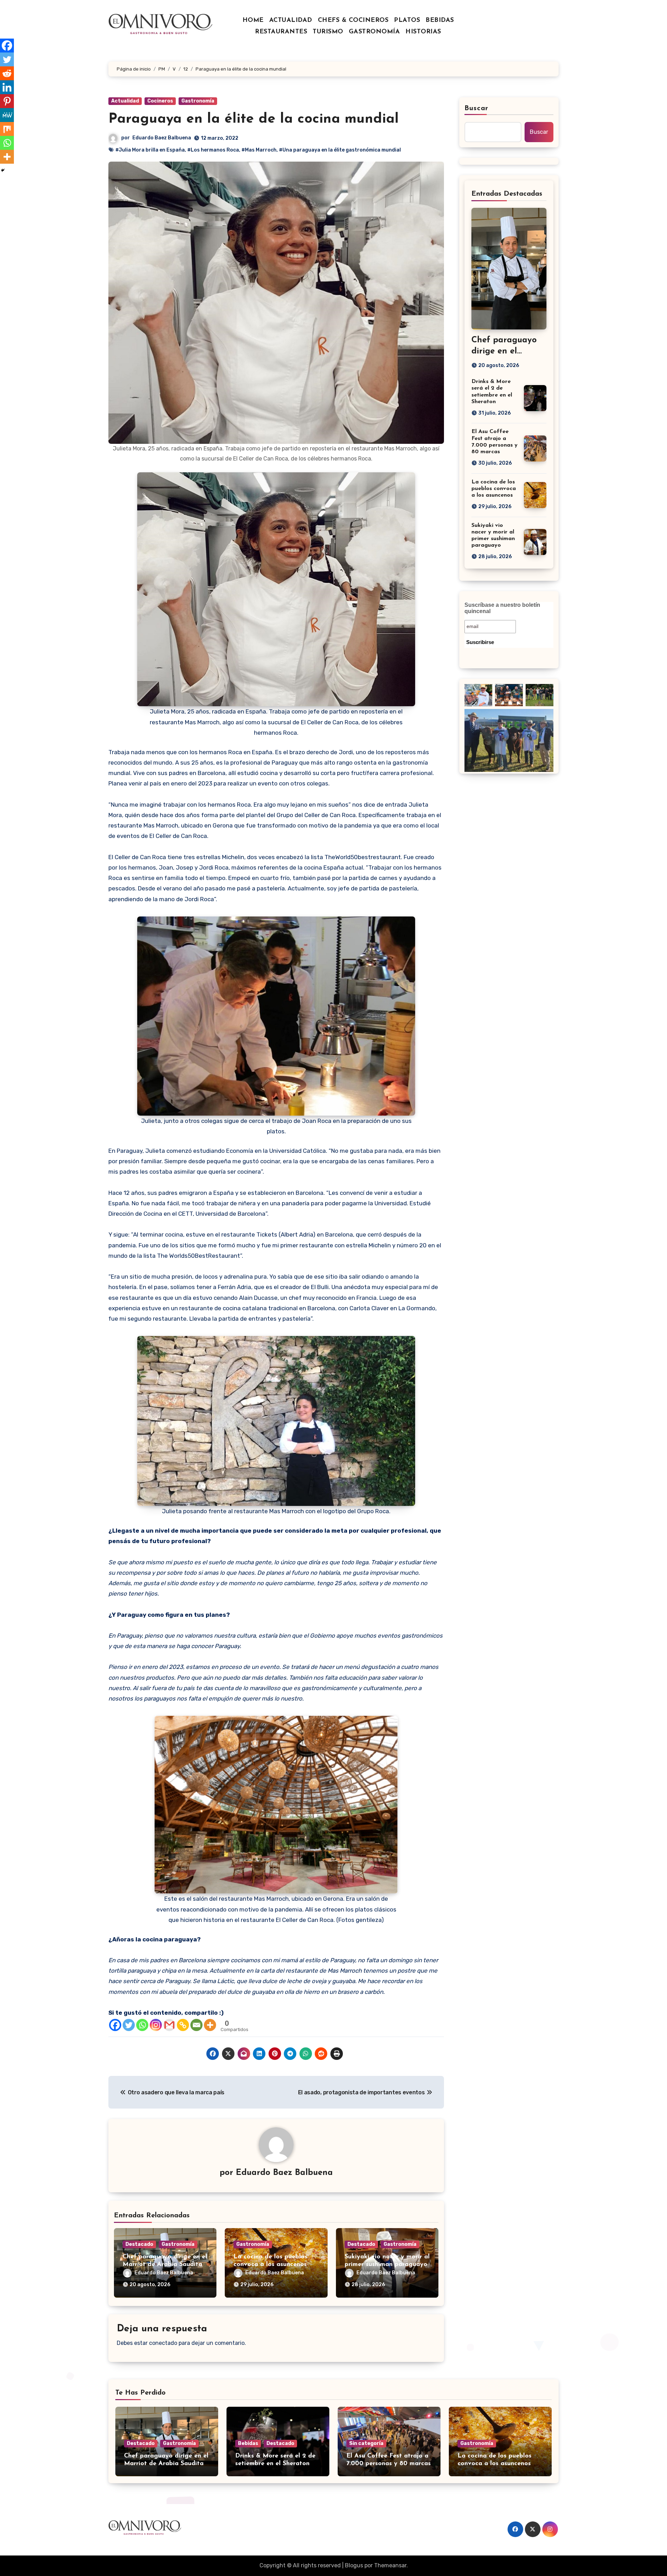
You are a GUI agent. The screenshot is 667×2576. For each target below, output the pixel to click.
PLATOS (407, 21)
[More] (210, 2025)
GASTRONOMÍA (374, 32)
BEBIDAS (440, 21)
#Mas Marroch (259, 150)
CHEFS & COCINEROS (353, 21)
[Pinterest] (7, 101)
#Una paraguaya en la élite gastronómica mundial (340, 150)
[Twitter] (129, 2025)
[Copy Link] (183, 2025)
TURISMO (328, 32)
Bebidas (248, 2443)
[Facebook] (115, 2025)
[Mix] (7, 129)
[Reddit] (7, 73)
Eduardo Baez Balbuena (162, 138)
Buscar (477, 108)
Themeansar (390, 2565)
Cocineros (160, 101)
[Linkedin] (7, 87)
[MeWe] (7, 115)
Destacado (139, 2244)
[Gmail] (169, 2025)
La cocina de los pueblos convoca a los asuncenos (494, 489)
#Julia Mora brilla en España (150, 150)
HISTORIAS (423, 32)
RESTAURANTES (281, 32)
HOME (253, 21)
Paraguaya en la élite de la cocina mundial (254, 119)
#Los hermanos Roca (213, 150)
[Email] (196, 2025)
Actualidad (125, 101)
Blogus (354, 2565)
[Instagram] (156, 2025)
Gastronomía (198, 101)
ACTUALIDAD (291, 21)
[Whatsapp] (142, 2025)
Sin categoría (366, 2443)
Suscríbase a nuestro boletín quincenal (502, 608)
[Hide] (3, 170)
